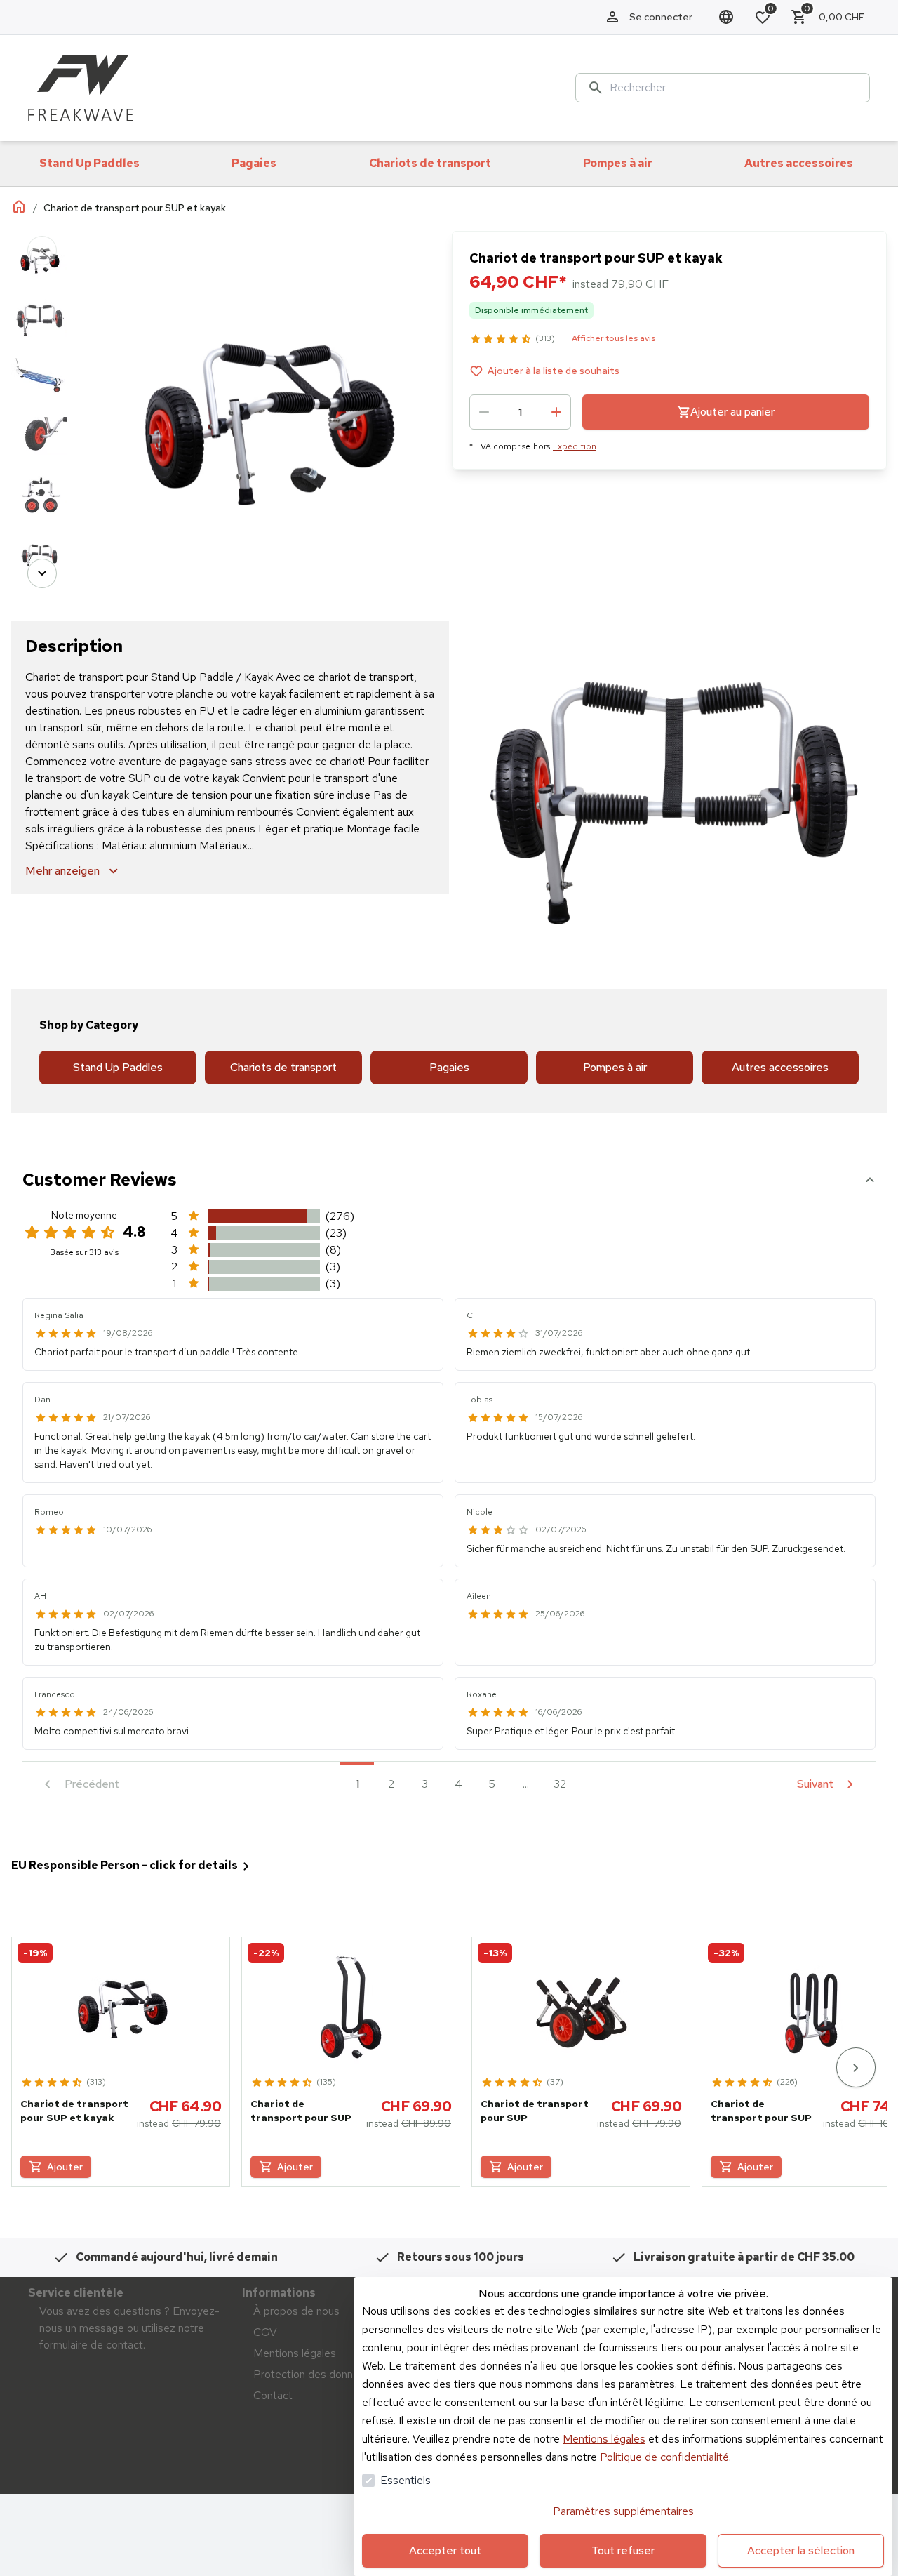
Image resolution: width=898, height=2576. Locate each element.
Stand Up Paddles (118, 1067)
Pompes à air (615, 1067)
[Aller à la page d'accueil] (81, 88)
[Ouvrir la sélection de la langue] (726, 17)
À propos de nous (296, 2311)
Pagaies (449, 1067)
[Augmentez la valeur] (556, 412)
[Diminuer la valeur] (484, 412)
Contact (273, 2395)
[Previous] (42, 251)
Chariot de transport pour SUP (301, 2111)
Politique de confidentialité (664, 2457)
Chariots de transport (283, 1067)
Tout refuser (623, 2550)
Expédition (575, 446)
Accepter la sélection (801, 2550)
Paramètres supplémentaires (623, 2511)
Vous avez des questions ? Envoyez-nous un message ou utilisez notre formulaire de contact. (129, 2328)
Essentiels (406, 2480)
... (526, 1784)
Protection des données (312, 2374)
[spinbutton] (520, 412)
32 (560, 1784)
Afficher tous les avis (614, 338)
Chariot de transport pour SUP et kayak (74, 2111)
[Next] (42, 573)
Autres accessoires (780, 1067)
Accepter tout (445, 2550)
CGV (265, 2332)
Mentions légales (604, 2439)
